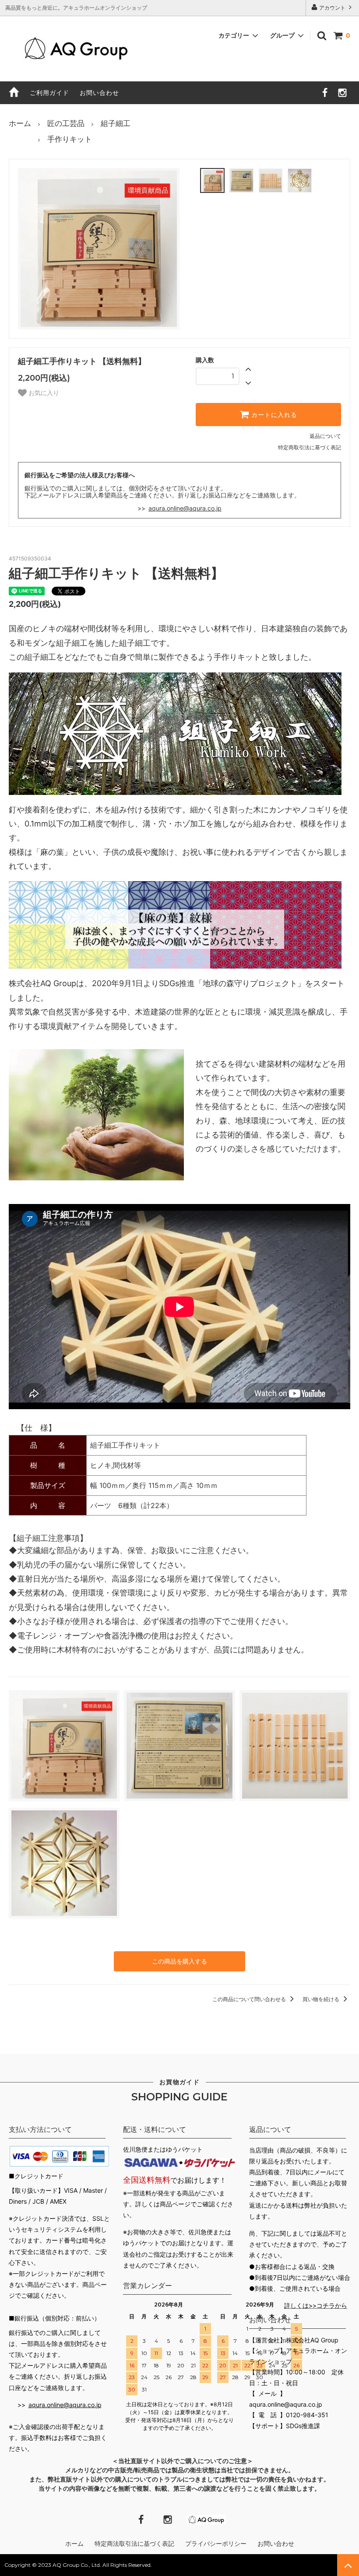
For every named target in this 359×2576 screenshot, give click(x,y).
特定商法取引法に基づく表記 (135, 2543)
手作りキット (70, 139)
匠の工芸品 (66, 123)
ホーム (20, 123)
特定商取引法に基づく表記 (310, 447)
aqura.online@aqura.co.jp (185, 508)
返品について (325, 436)
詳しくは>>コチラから (316, 2305)
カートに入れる (273, 415)
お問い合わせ (99, 93)
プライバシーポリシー (217, 2543)
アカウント (332, 8)
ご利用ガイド (49, 93)
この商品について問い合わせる (250, 1999)
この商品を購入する (179, 1961)
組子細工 (116, 123)
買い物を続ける (322, 1999)
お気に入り (43, 393)
